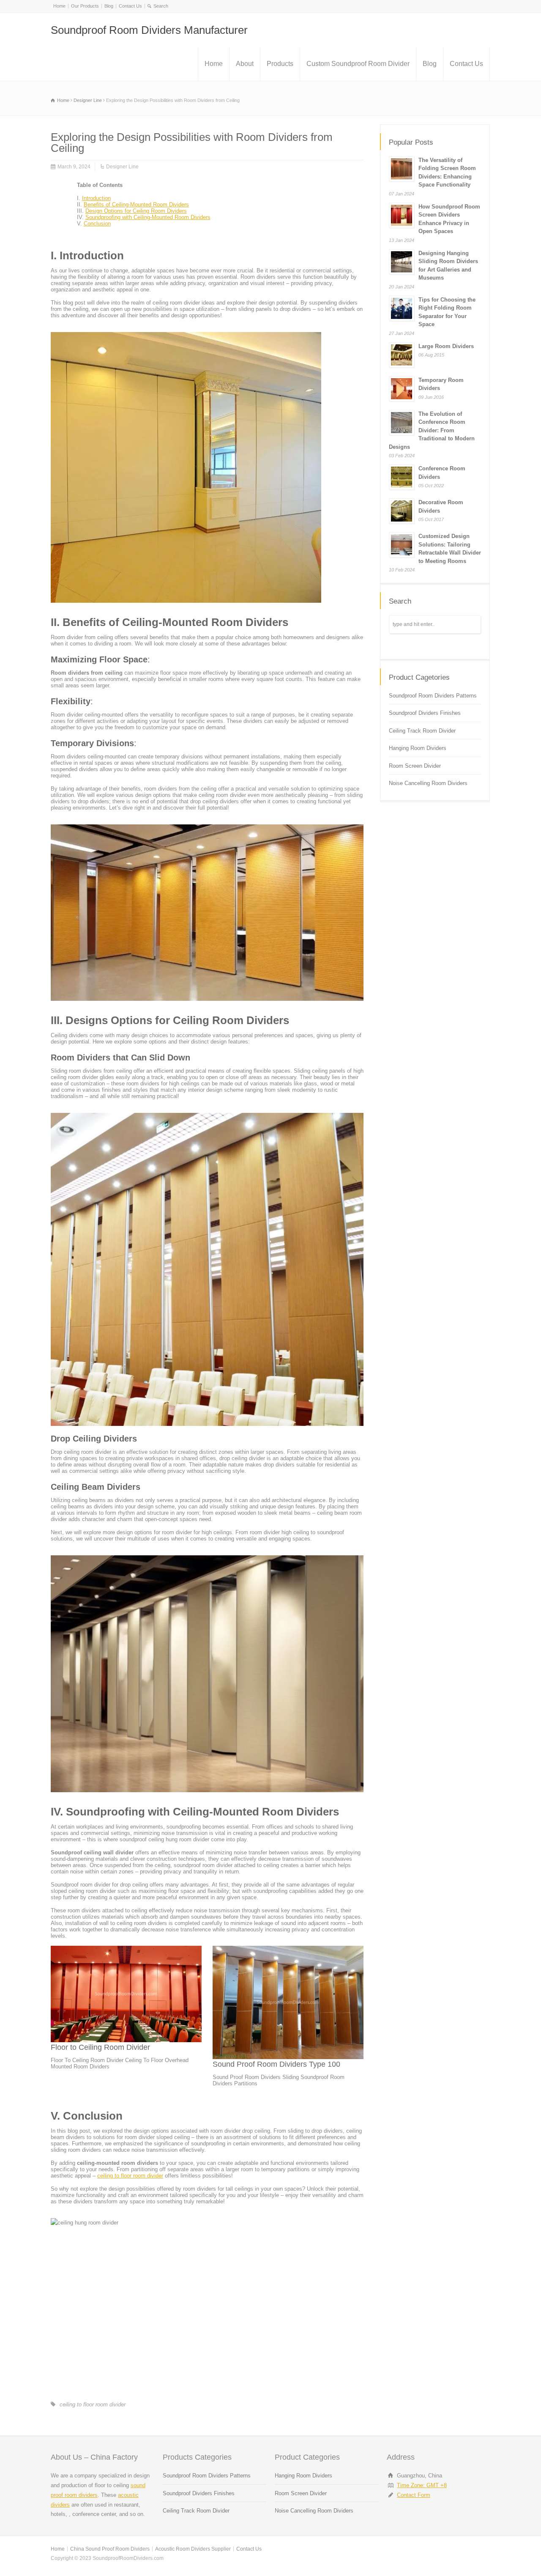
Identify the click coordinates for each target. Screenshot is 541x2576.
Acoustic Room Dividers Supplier (193, 2549)
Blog (109, 6)
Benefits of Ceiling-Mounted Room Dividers (136, 205)
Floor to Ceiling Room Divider (100, 2047)
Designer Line (122, 167)
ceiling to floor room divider (130, 2176)
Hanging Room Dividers (418, 748)
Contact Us (130, 6)
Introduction (96, 198)
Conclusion (97, 224)
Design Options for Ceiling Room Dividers (136, 211)
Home (59, 6)
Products (280, 64)
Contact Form (414, 2495)
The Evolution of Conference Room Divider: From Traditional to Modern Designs (432, 430)
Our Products (85, 6)
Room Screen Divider (415, 766)
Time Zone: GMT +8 (422, 2485)
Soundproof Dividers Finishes (425, 713)
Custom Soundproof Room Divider (358, 64)
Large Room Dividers (446, 346)
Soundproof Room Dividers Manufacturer (149, 30)
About (245, 64)
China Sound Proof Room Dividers (110, 2549)
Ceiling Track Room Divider (422, 731)
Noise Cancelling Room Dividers (428, 783)
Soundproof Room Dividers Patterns (433, 696)
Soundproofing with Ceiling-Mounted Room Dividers (148, 217)
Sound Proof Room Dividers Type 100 (276, 2064)
